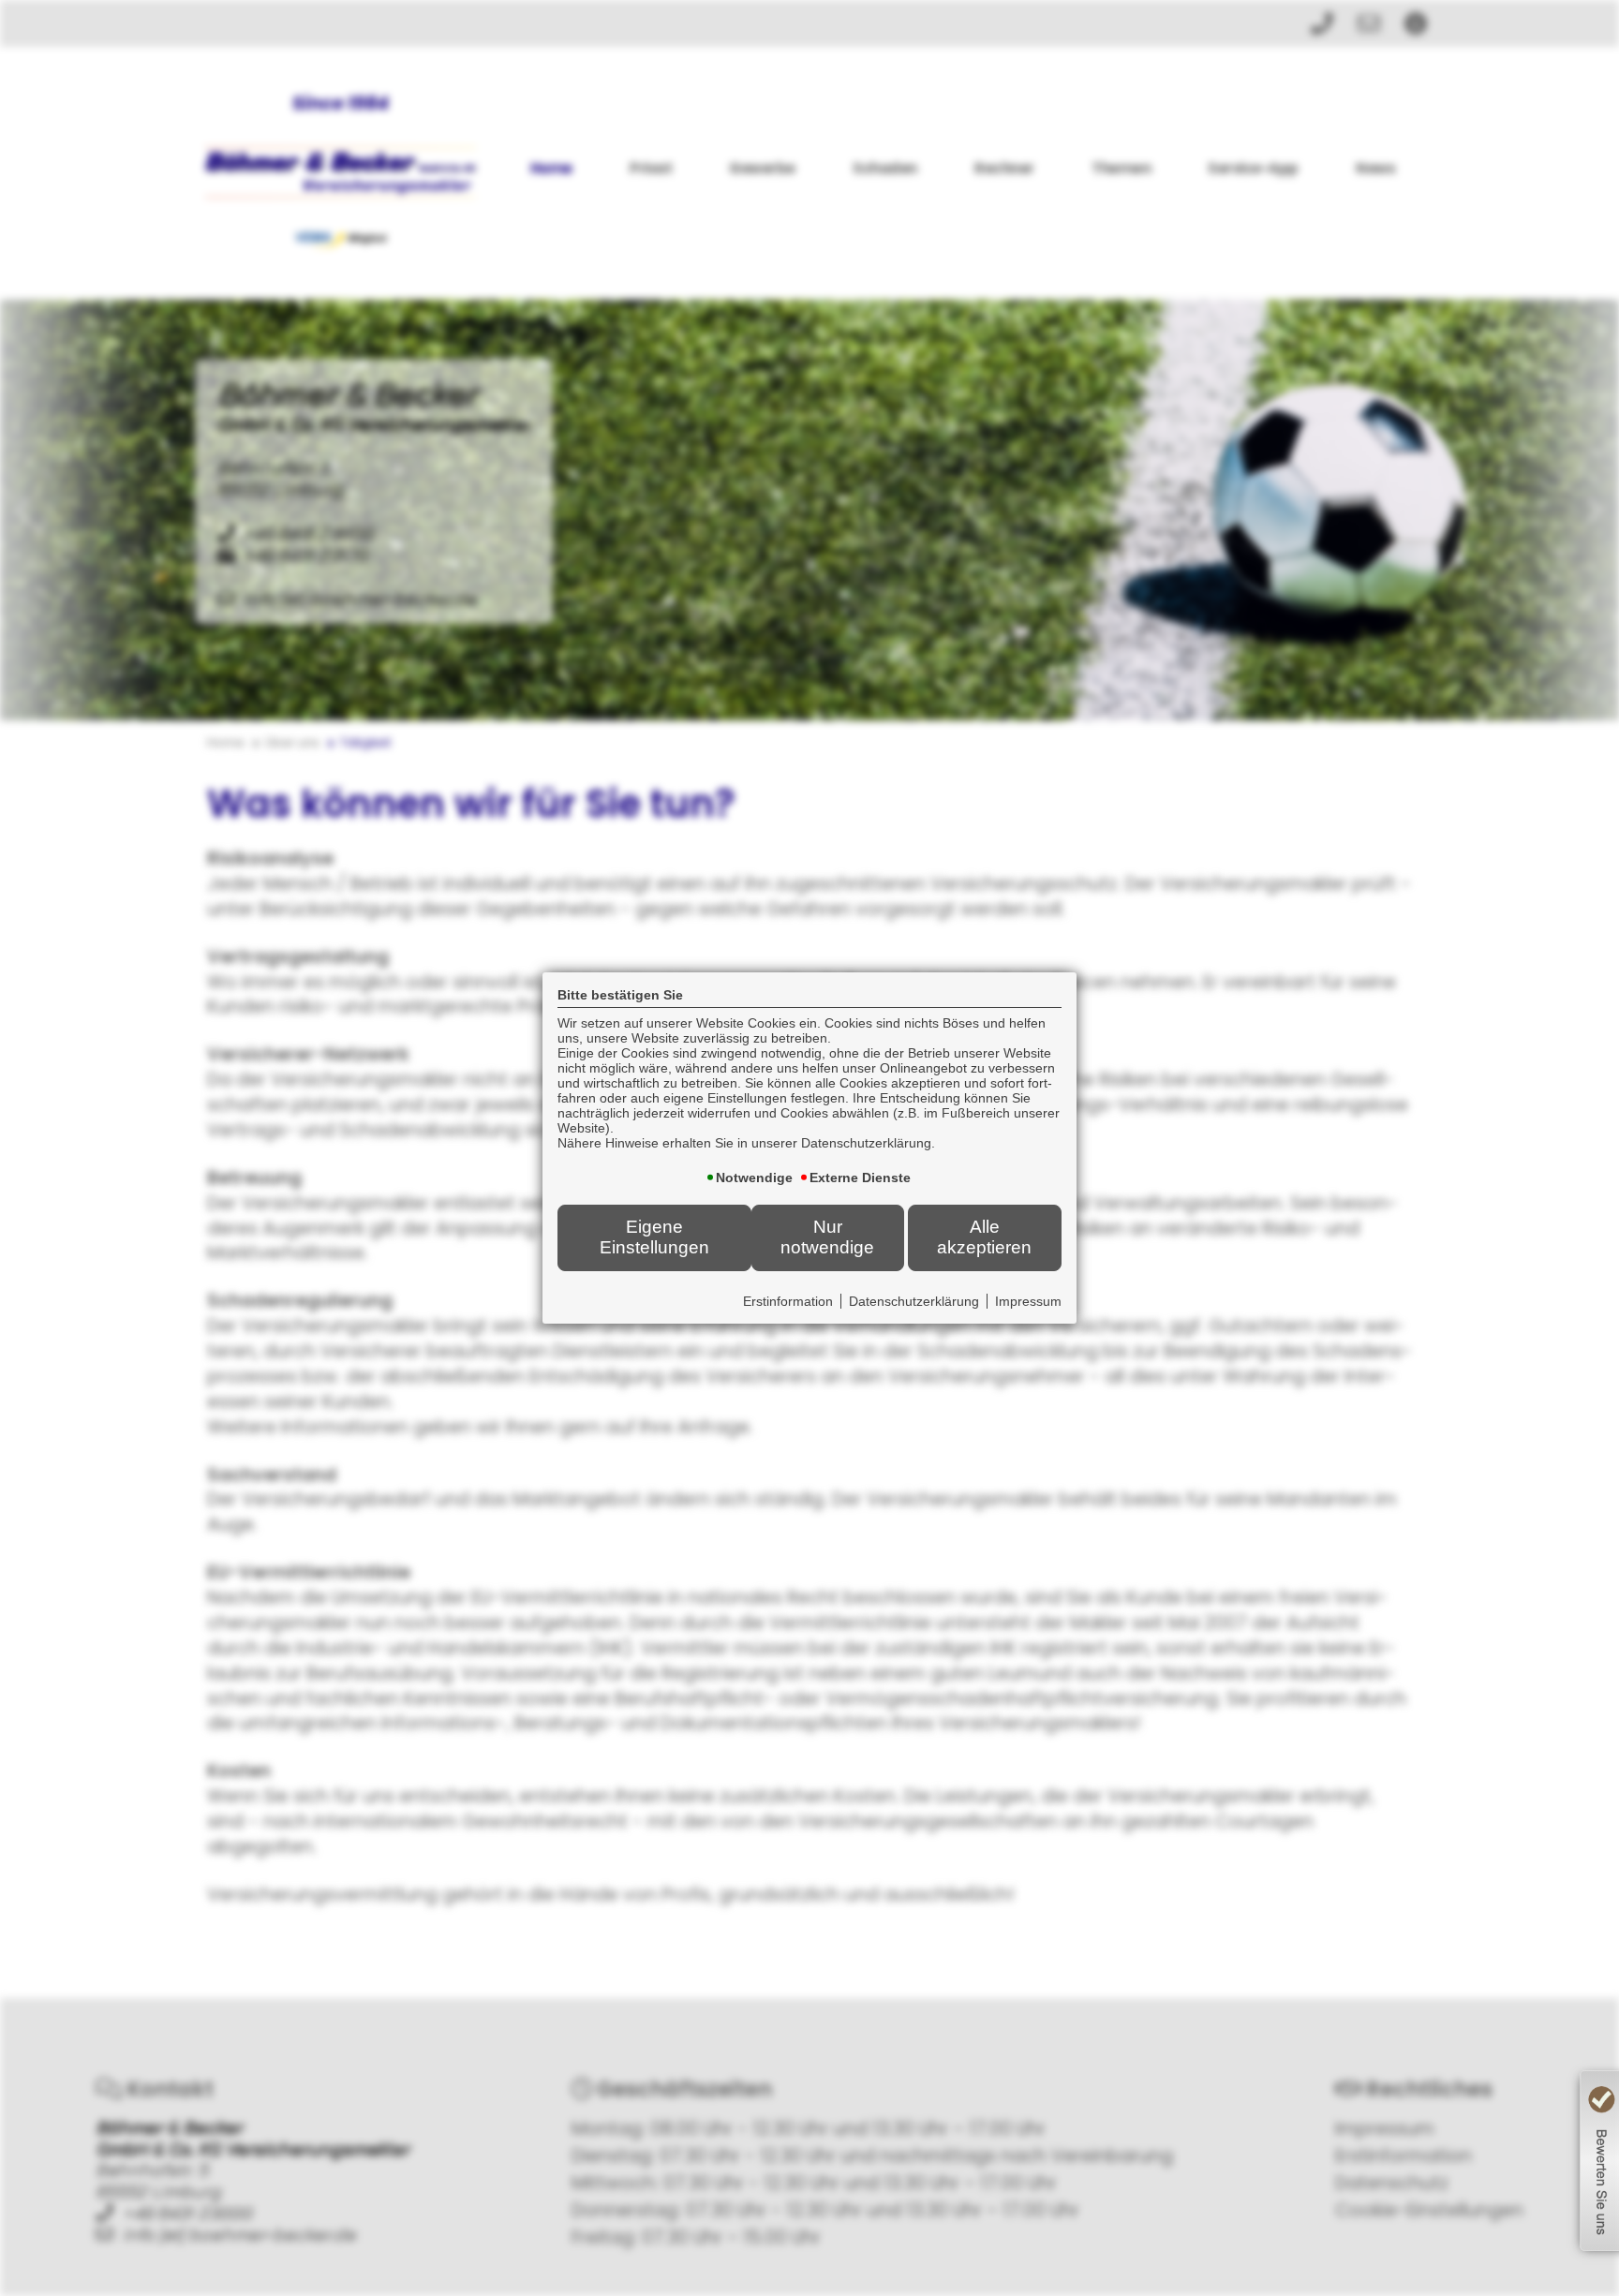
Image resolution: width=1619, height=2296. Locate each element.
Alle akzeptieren (984, 1237)
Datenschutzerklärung (914, 1301)
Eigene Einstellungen (654, 1237)
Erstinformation (788, 1301)
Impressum (1028, 1301)
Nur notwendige (827, 1237)
